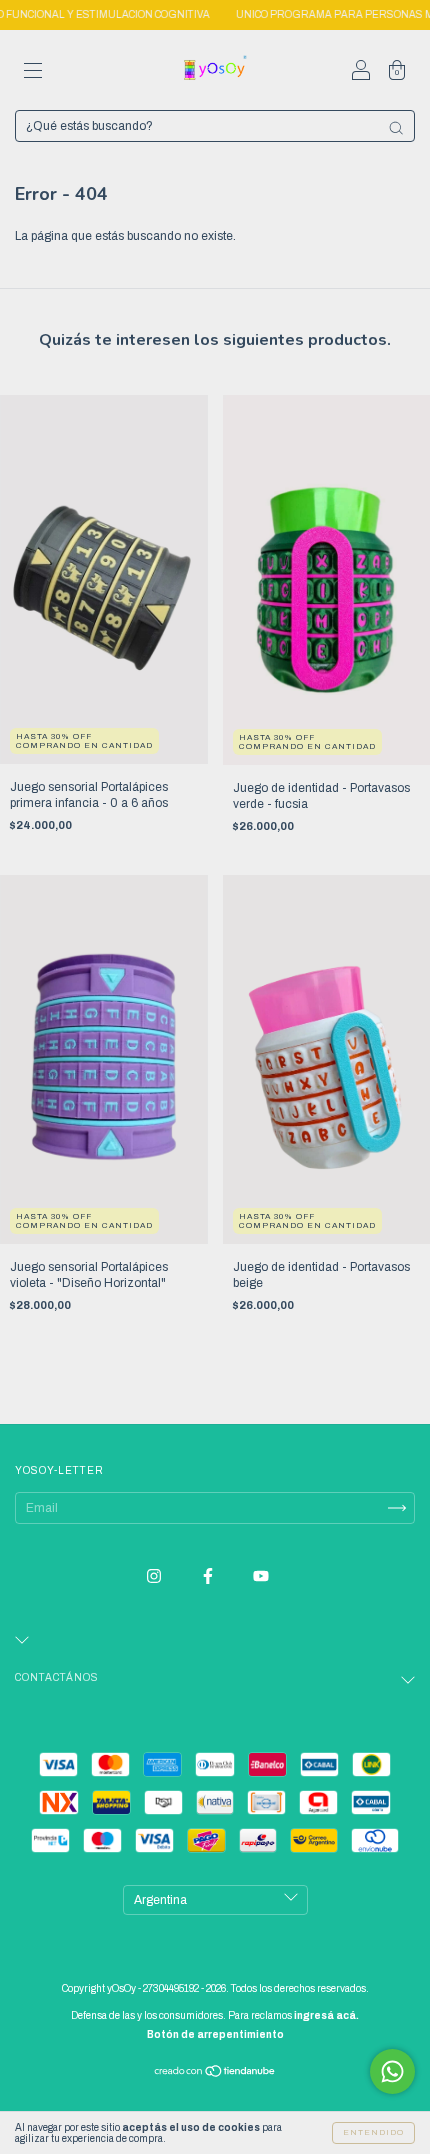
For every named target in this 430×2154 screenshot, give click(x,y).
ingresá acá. (326, 2015)
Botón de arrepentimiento (215, 2034)
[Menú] (33, 73)
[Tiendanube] (215, 2074)
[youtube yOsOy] (261, 1576)
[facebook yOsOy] (209, 1576)
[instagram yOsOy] (155, 1576)
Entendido (373, 2132)
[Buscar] (396, 128)
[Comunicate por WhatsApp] (392, 2071)
